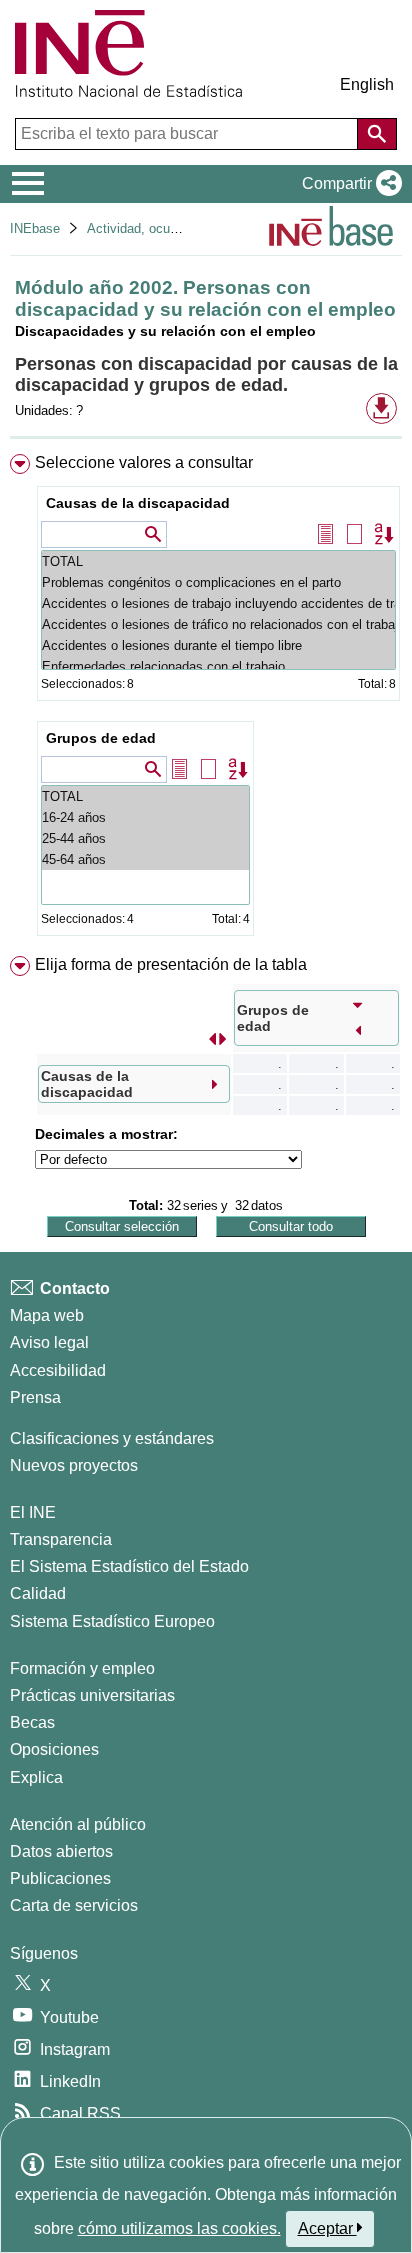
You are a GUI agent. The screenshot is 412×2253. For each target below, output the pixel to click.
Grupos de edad (101, 738)
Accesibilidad (58, 1370)
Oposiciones (54, 1749)
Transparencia (61, 1539)
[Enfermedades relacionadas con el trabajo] (218, 666)
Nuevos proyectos (74, 1465)
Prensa (35, 1397)
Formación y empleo (82, 1668)
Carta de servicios (74, 1905)
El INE (33, 1512)
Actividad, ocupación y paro (167, 228)
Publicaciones (60, 1878)
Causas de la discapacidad (138, 503)
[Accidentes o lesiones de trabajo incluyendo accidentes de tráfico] (218, 603)
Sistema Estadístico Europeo (112, 1621)
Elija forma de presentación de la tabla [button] (171, 964)
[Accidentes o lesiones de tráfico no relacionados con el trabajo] (218, 624)
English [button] (367, 84)
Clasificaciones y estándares (112, 1438)
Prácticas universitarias (92, 1695)
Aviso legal (49, 1342)
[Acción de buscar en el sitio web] (377, 134)
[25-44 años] (145, 838)
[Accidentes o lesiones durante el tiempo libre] (218, 645)
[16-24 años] (145, 817)
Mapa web (47, 1315)
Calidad (38, 1593)
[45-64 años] (145, 859)
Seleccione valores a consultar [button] (144, 462)
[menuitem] (206, 699)
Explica (36, 1777)
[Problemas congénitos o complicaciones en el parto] (218, 582)
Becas (32, 1722)
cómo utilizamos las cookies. (179, 2228)
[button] (348, 184)
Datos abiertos (61, 1851)
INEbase (35, 228)
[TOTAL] (218, 561)
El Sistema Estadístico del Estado (129, 1566)
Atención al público (78, 1824)
